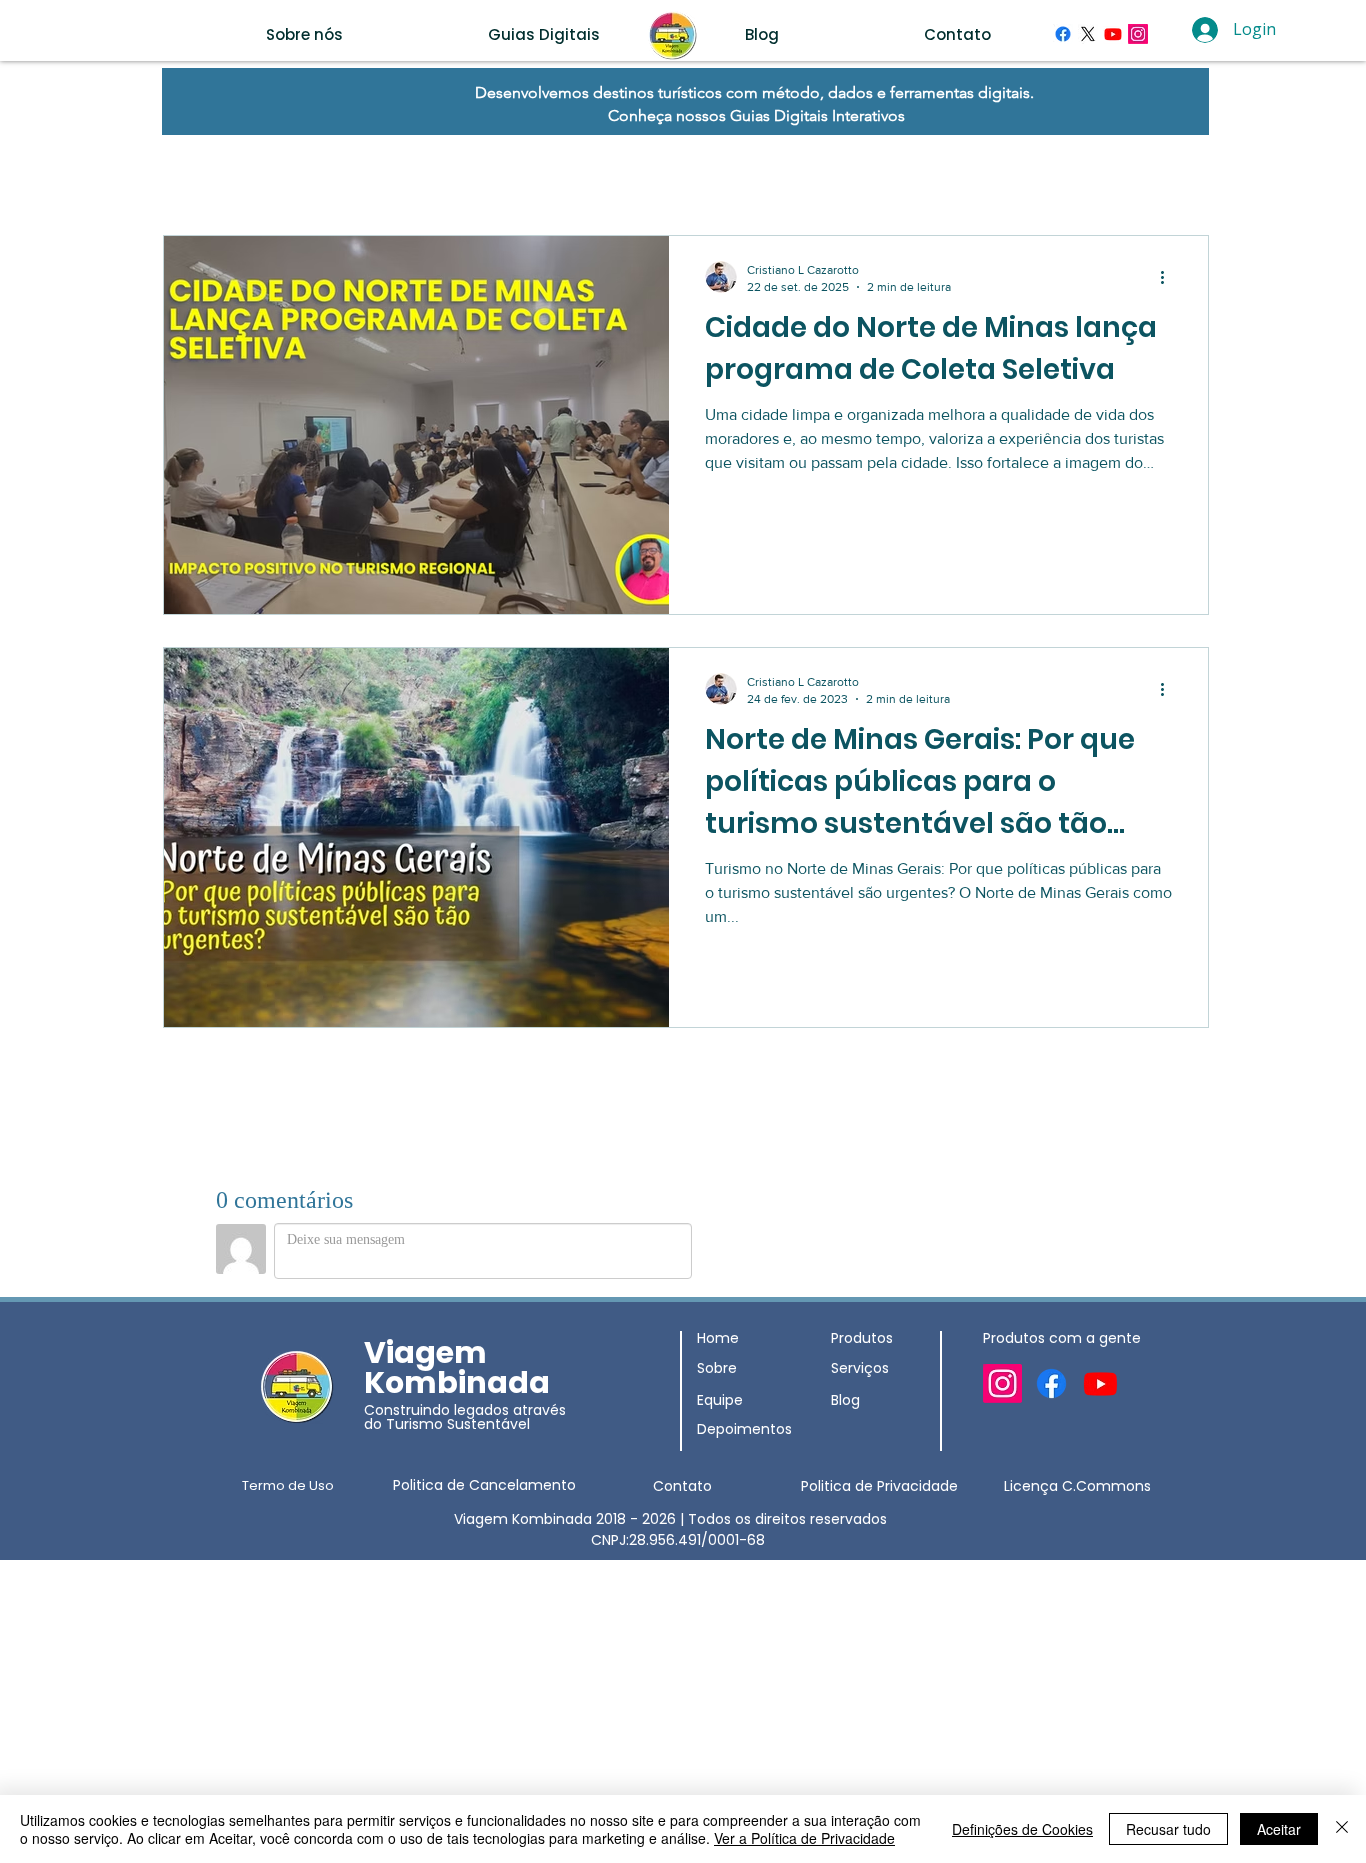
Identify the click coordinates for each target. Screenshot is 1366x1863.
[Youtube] (1113, 34)
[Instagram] (1138, 34)
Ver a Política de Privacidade (804, 1838)
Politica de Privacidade (879, 1486)
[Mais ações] (1169, 277)
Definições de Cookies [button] (1022, 1829)
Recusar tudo (1168, 1829)
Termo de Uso (288, 1485)
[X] (1088, 34)
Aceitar (1279, 1829)
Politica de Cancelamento (484, 1485)
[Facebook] (1063, 34)
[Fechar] (1342, 1829)
